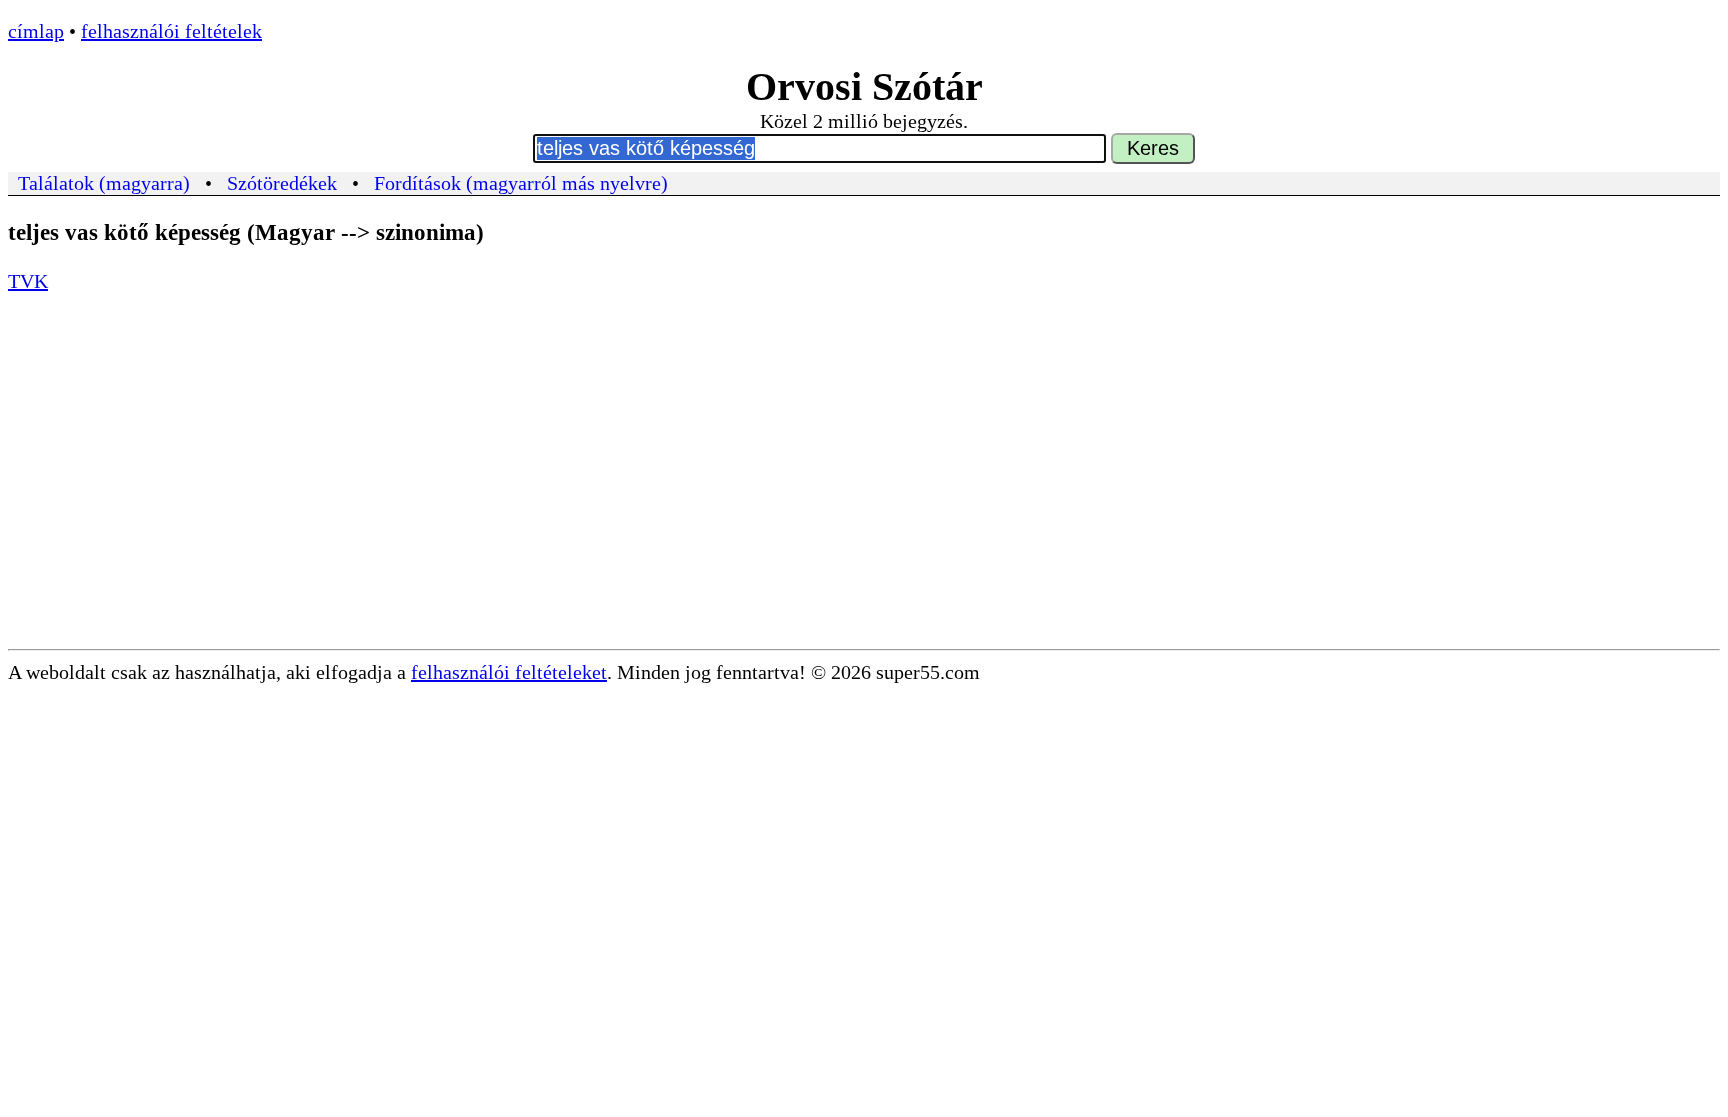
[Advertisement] (864, 499)
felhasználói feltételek (171, 31)
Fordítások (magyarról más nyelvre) (521, 183)
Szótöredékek (282, 183)
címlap (36, 31)
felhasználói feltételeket (509, 672)
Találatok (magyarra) (104, 183)
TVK (28, 281)
